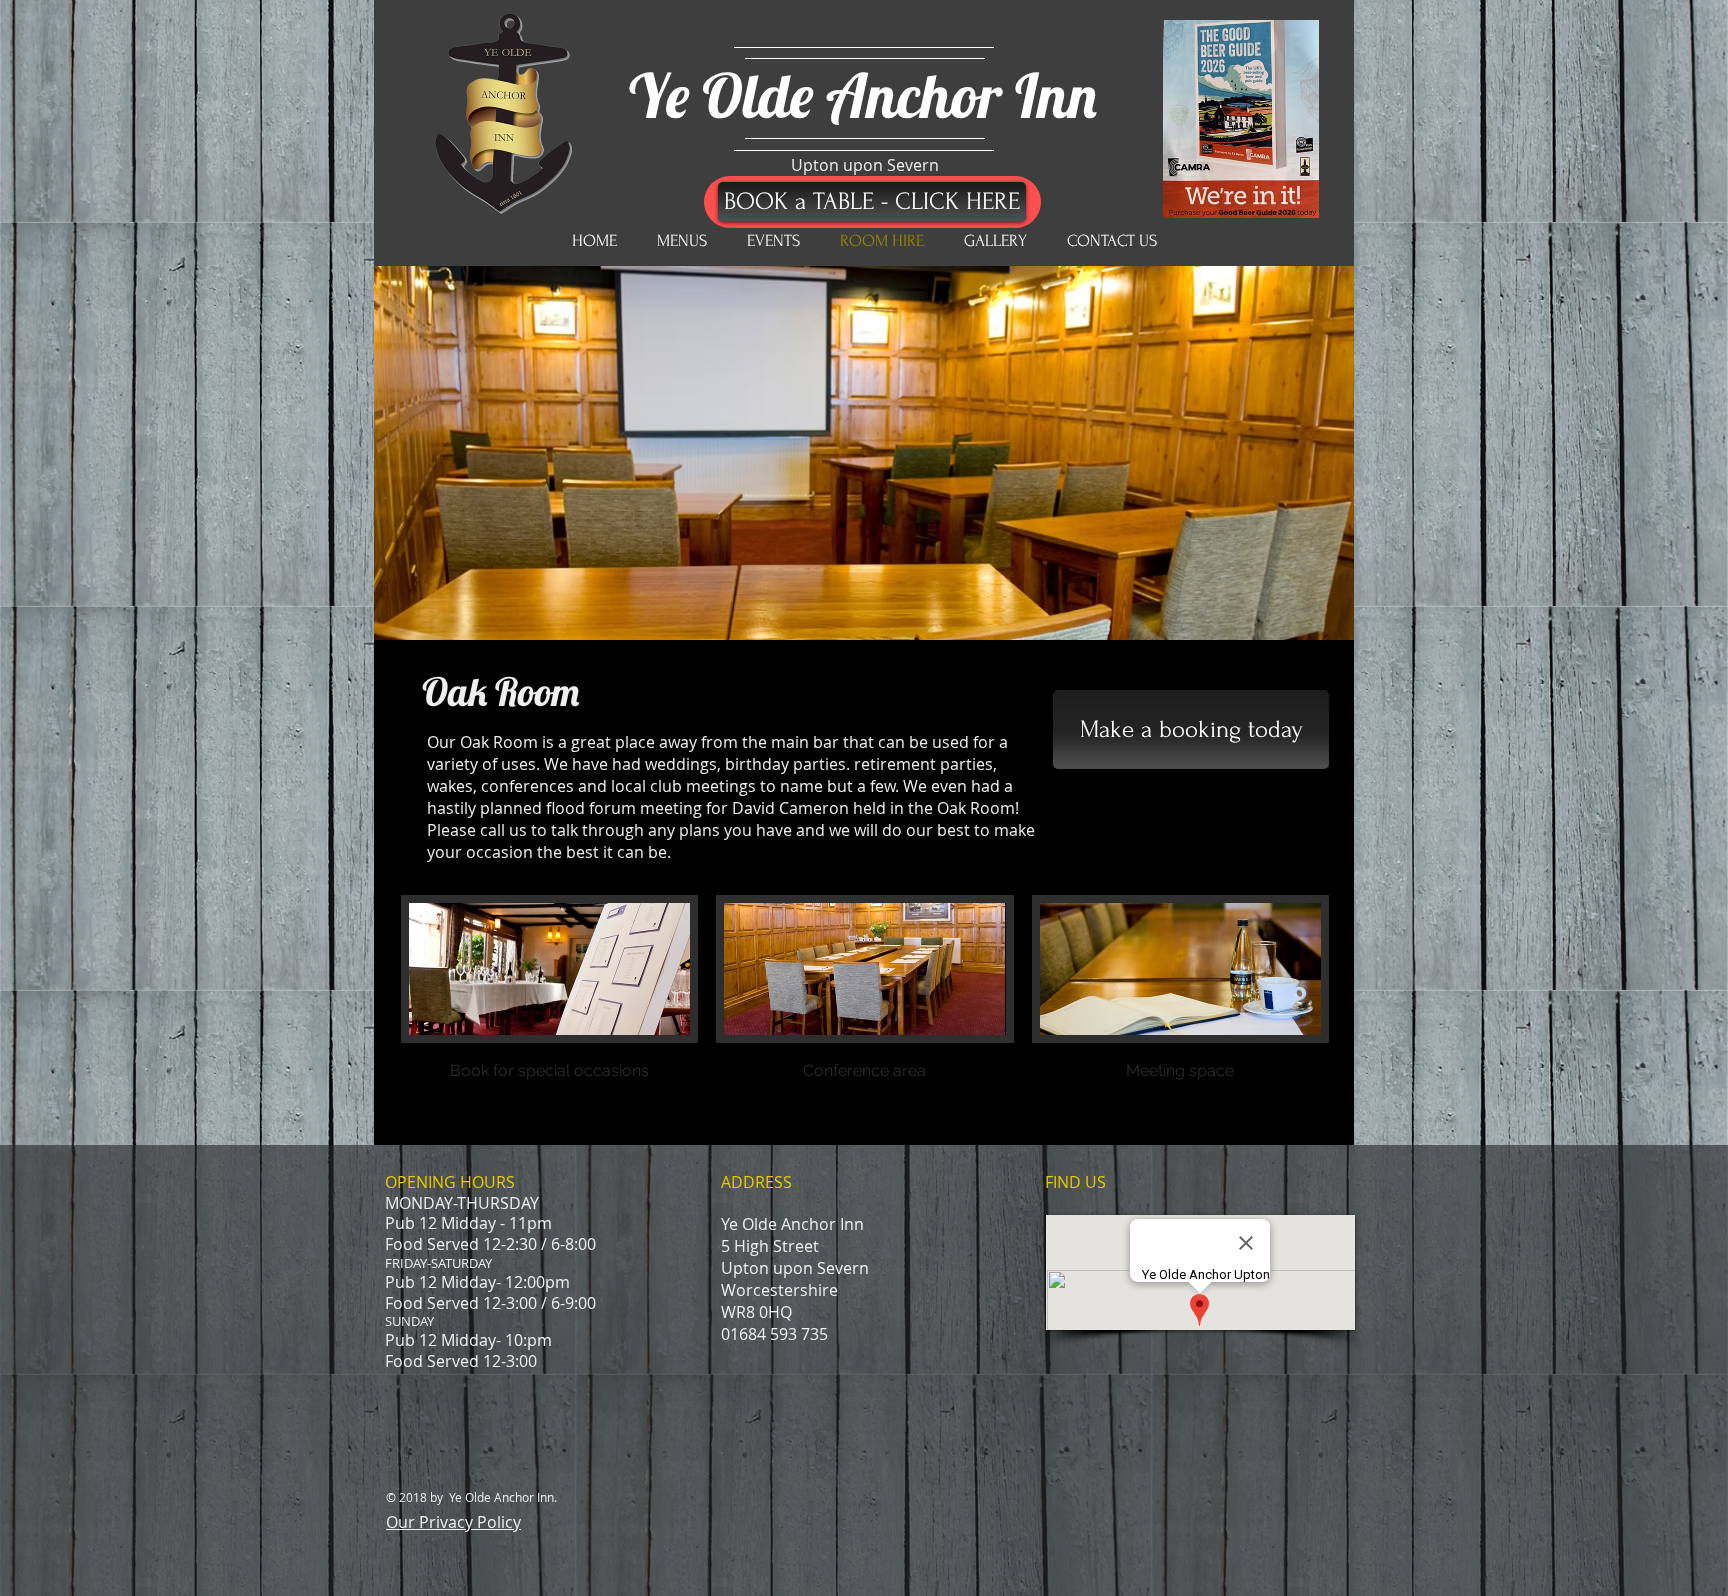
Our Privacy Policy (453, 1522)
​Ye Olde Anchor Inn (863, 95)
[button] (549, 1010)
